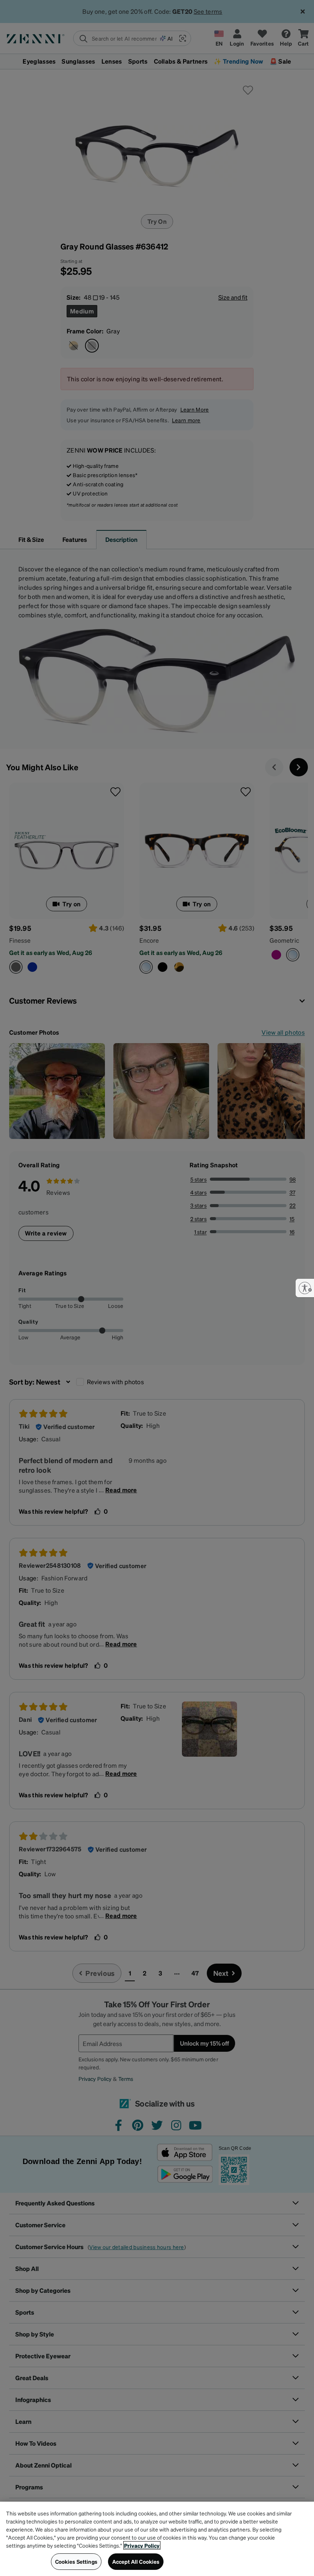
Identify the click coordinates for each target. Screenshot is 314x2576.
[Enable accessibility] (305, 1288)
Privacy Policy (142, 2545)
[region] (157, 2539)
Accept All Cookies (136, 2561)
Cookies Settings (76, 2561)
